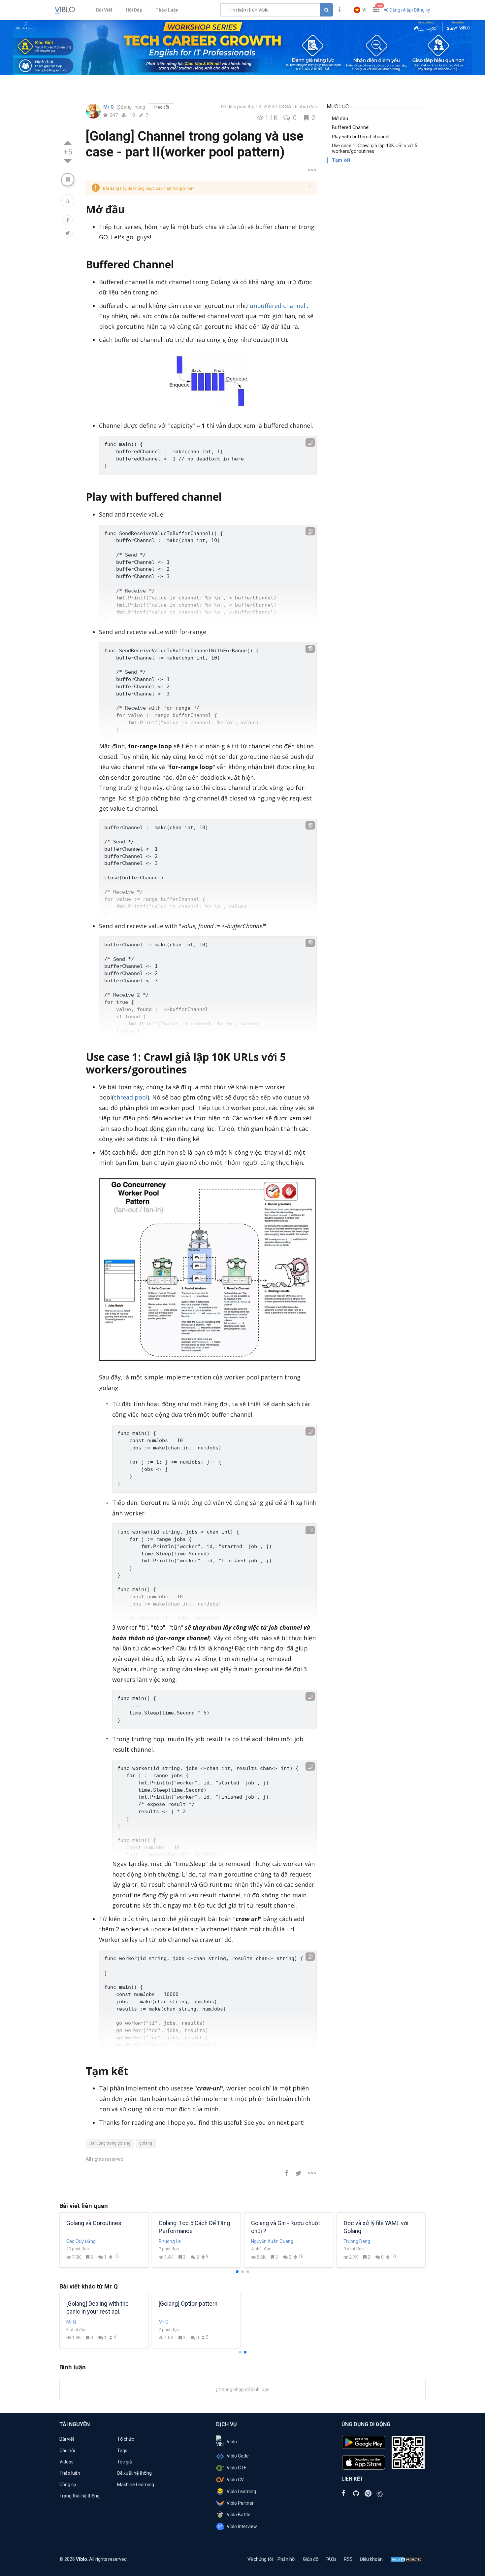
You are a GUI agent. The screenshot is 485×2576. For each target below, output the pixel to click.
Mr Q (109, 107)
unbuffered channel (277, 306)
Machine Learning (136, 2485)
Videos (66, 2462)
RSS (348, 2559)
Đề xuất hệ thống (134, 2473)
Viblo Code (238, 2456)
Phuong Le (170, 2241)
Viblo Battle (239, 2515)
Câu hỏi (67, 2451)
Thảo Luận (167, 10)
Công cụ (68, 2485)
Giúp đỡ (311, 2559)
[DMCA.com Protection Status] (406, 2559)
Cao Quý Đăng (81, 2241)
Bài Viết (104, 10)
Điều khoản (371, 2559)
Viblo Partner (240, 2503)
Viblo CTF (236, 2468)
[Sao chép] (310, 442)
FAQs (331, 2559)
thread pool (131, 1097)
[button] (360, 10)
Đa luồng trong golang (110, 2143)
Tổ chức (126, 2439)
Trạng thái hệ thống (80, 2496)
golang (146, 2143)
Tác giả (125, 2462)
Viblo (232, 2442)
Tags (122, 2451)
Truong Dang (357, 2241)
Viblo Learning (241, 2491)
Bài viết (67, 2439)
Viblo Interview (242, 2526)
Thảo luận (70, 2473)
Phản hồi (287, 2559)
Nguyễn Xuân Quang (272, 2241)
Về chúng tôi (260, 2559)
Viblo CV (235, 2480)
